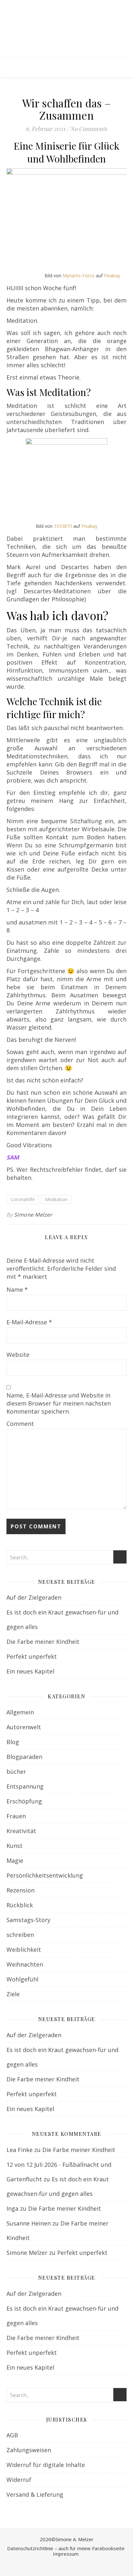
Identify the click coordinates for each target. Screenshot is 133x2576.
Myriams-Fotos (79, 276)
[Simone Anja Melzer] (66, 29)
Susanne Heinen (29, 2223)
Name (17, 1289)
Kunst (15, 1846)
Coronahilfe (23, 1199)
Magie (15, 1860)
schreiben (20, 1935)
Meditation (56, 1199)
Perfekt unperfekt (32, 1656)
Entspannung (25, 1786)
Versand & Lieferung (35, 2494)
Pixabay (112, 276)
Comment (20, 1424)
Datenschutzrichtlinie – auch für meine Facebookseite (66, 2548)
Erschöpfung (24, 1801)
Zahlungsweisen (29, 2450)
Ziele (13, 1994)
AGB (12, 2435)
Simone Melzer (33, 1215)
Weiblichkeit (24, 1949)
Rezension (20, 1890)
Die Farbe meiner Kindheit (43, 1642)
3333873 (63, 526)
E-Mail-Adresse (29, 1322)
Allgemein (20, 1712)
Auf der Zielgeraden (34, 1597)
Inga (12, 2208)
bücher (16, 1772)
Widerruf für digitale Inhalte (46, 2465)
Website (18, 1355)
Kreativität (21, 1831)
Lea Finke (20, 2150)
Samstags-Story (28, 1920)
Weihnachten (25, 1964)
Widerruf (19, 2480)
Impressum (66, 2554)
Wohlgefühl (22, 1979)
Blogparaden (24, 1757)
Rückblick (20, 1905)
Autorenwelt (24, 1727)
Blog (13, 1742)
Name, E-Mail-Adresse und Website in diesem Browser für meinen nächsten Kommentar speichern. (59, 1403)
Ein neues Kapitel (30, 1671)
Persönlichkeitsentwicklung (45, 1875)
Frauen (16, 1816)
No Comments (89, 129)
